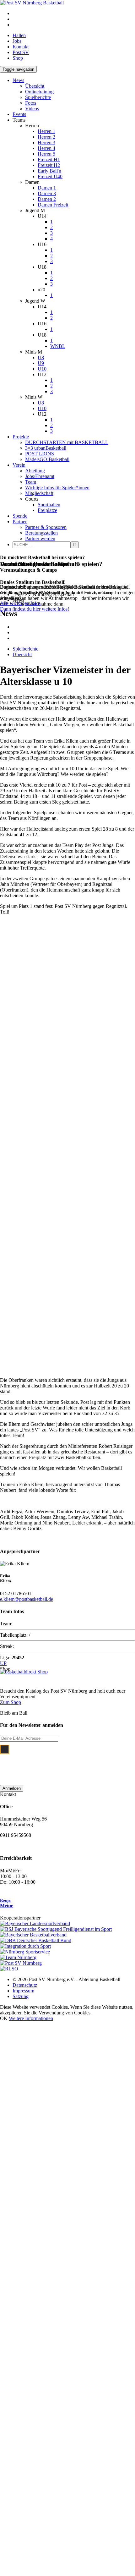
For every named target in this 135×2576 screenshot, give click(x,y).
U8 (41, 357)
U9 (41, 363)
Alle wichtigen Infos (20, 603)
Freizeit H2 (49, 165)
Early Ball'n (49, 171)
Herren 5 (46, 154)
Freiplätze (47, 510)
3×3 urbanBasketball (46, 448)
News (18, 80)
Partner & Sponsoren (46, 527)
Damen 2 (47, 199)
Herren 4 (46, 148)
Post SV (21, 52)
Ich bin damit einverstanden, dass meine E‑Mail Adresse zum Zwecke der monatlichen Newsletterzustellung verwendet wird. (72, 1762)
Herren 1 (46, 131)
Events (19, 114)
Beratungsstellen (41, 533)
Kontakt (21, 47)
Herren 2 (46, 137)
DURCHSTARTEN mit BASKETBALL (67, 442)
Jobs (17, 41)
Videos (32, 109)
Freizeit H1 (49, 159)
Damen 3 (47, 193)
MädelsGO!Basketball (47, 459)
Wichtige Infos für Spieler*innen (57, 488)
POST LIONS (40, 454)
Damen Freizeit (53, 205)
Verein (19, 465)
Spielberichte (38, 97)
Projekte (21, 437)
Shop (18, 58)
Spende (20, 516)
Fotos (31, 103)
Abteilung (35, 471)
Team (31, 482)
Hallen (19, 35)
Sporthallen (49, 505)
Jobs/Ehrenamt (40, 476)
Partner (20, 522)
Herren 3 (46, 143)
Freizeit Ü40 (50, 176)
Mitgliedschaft (39, 493)
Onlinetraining (39, 92)
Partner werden (40, 538)
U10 (42, 369)
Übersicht (35, 86)
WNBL (58, 346)
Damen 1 (47, 188)
